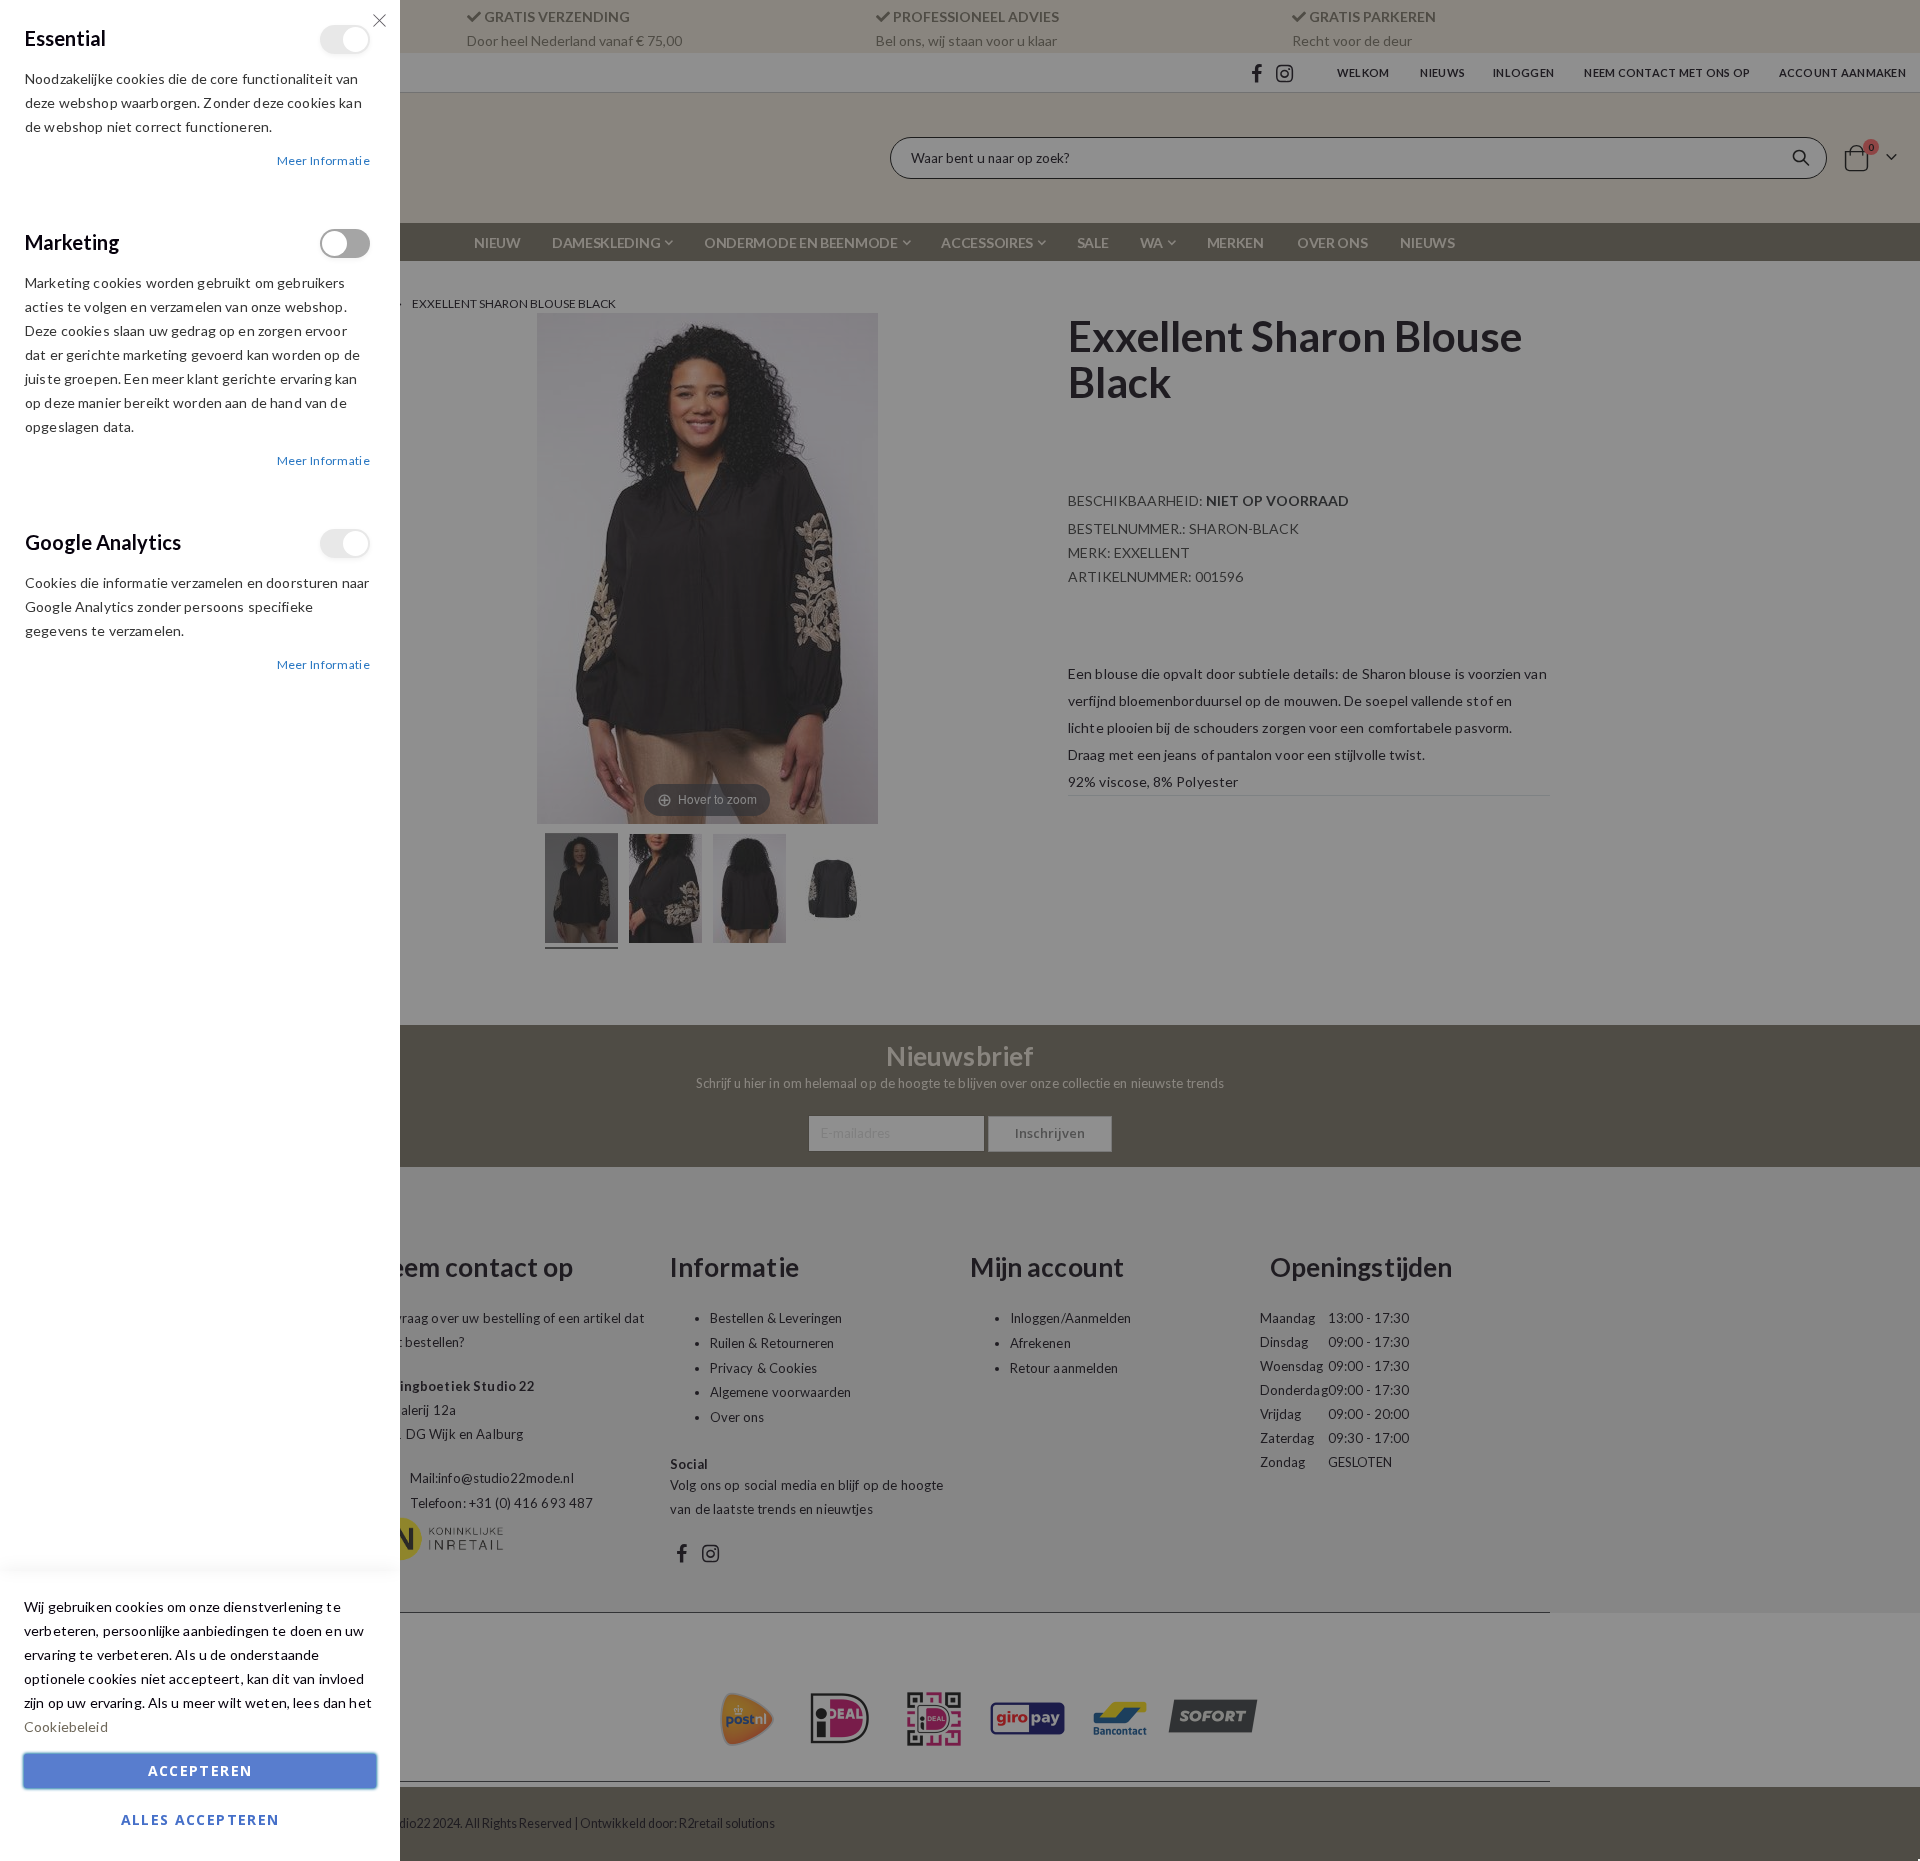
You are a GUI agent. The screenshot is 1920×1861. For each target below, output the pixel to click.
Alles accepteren (200, 1819)
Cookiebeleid (66, 1726)
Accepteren (200, 1770)
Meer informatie (324, 160)
